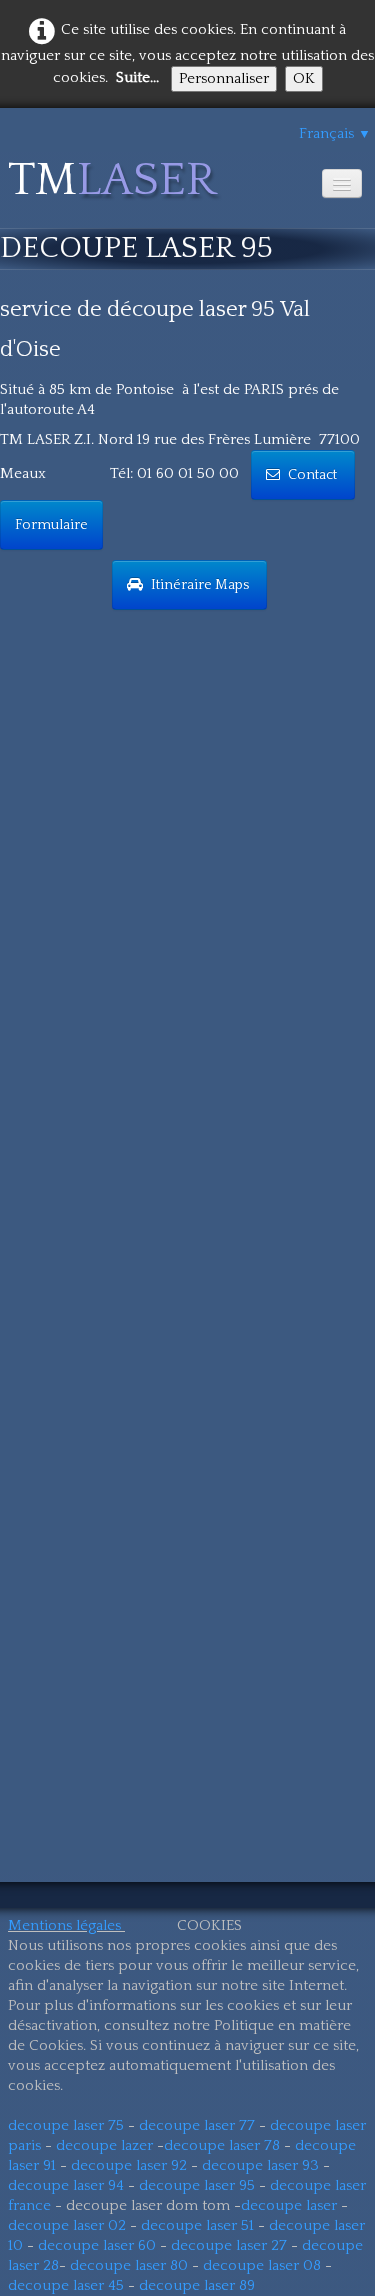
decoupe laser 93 (260, 2165)
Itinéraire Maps (201, 585)
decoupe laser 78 (222, 2145)
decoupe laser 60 (97, 2245)
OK (304, 78)
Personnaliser (224, 78)
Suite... (137, 77)
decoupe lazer (104, 2145)
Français (335, 133)
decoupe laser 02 (67, 2225)
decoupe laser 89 (197, 2285)
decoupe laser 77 (197, 2125)
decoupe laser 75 (66, 2125)
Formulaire (51, 525)
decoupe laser (289, 2205)
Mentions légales (64, 1925)
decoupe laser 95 (197, 2185)
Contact (314, 475)
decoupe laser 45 (66, 2285)
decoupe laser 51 (197, 2225)
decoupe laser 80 (129, 2265)
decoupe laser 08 (262, 2265)
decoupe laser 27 (229, 2245)
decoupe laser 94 (66, 2185)
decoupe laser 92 (129, 2165)
